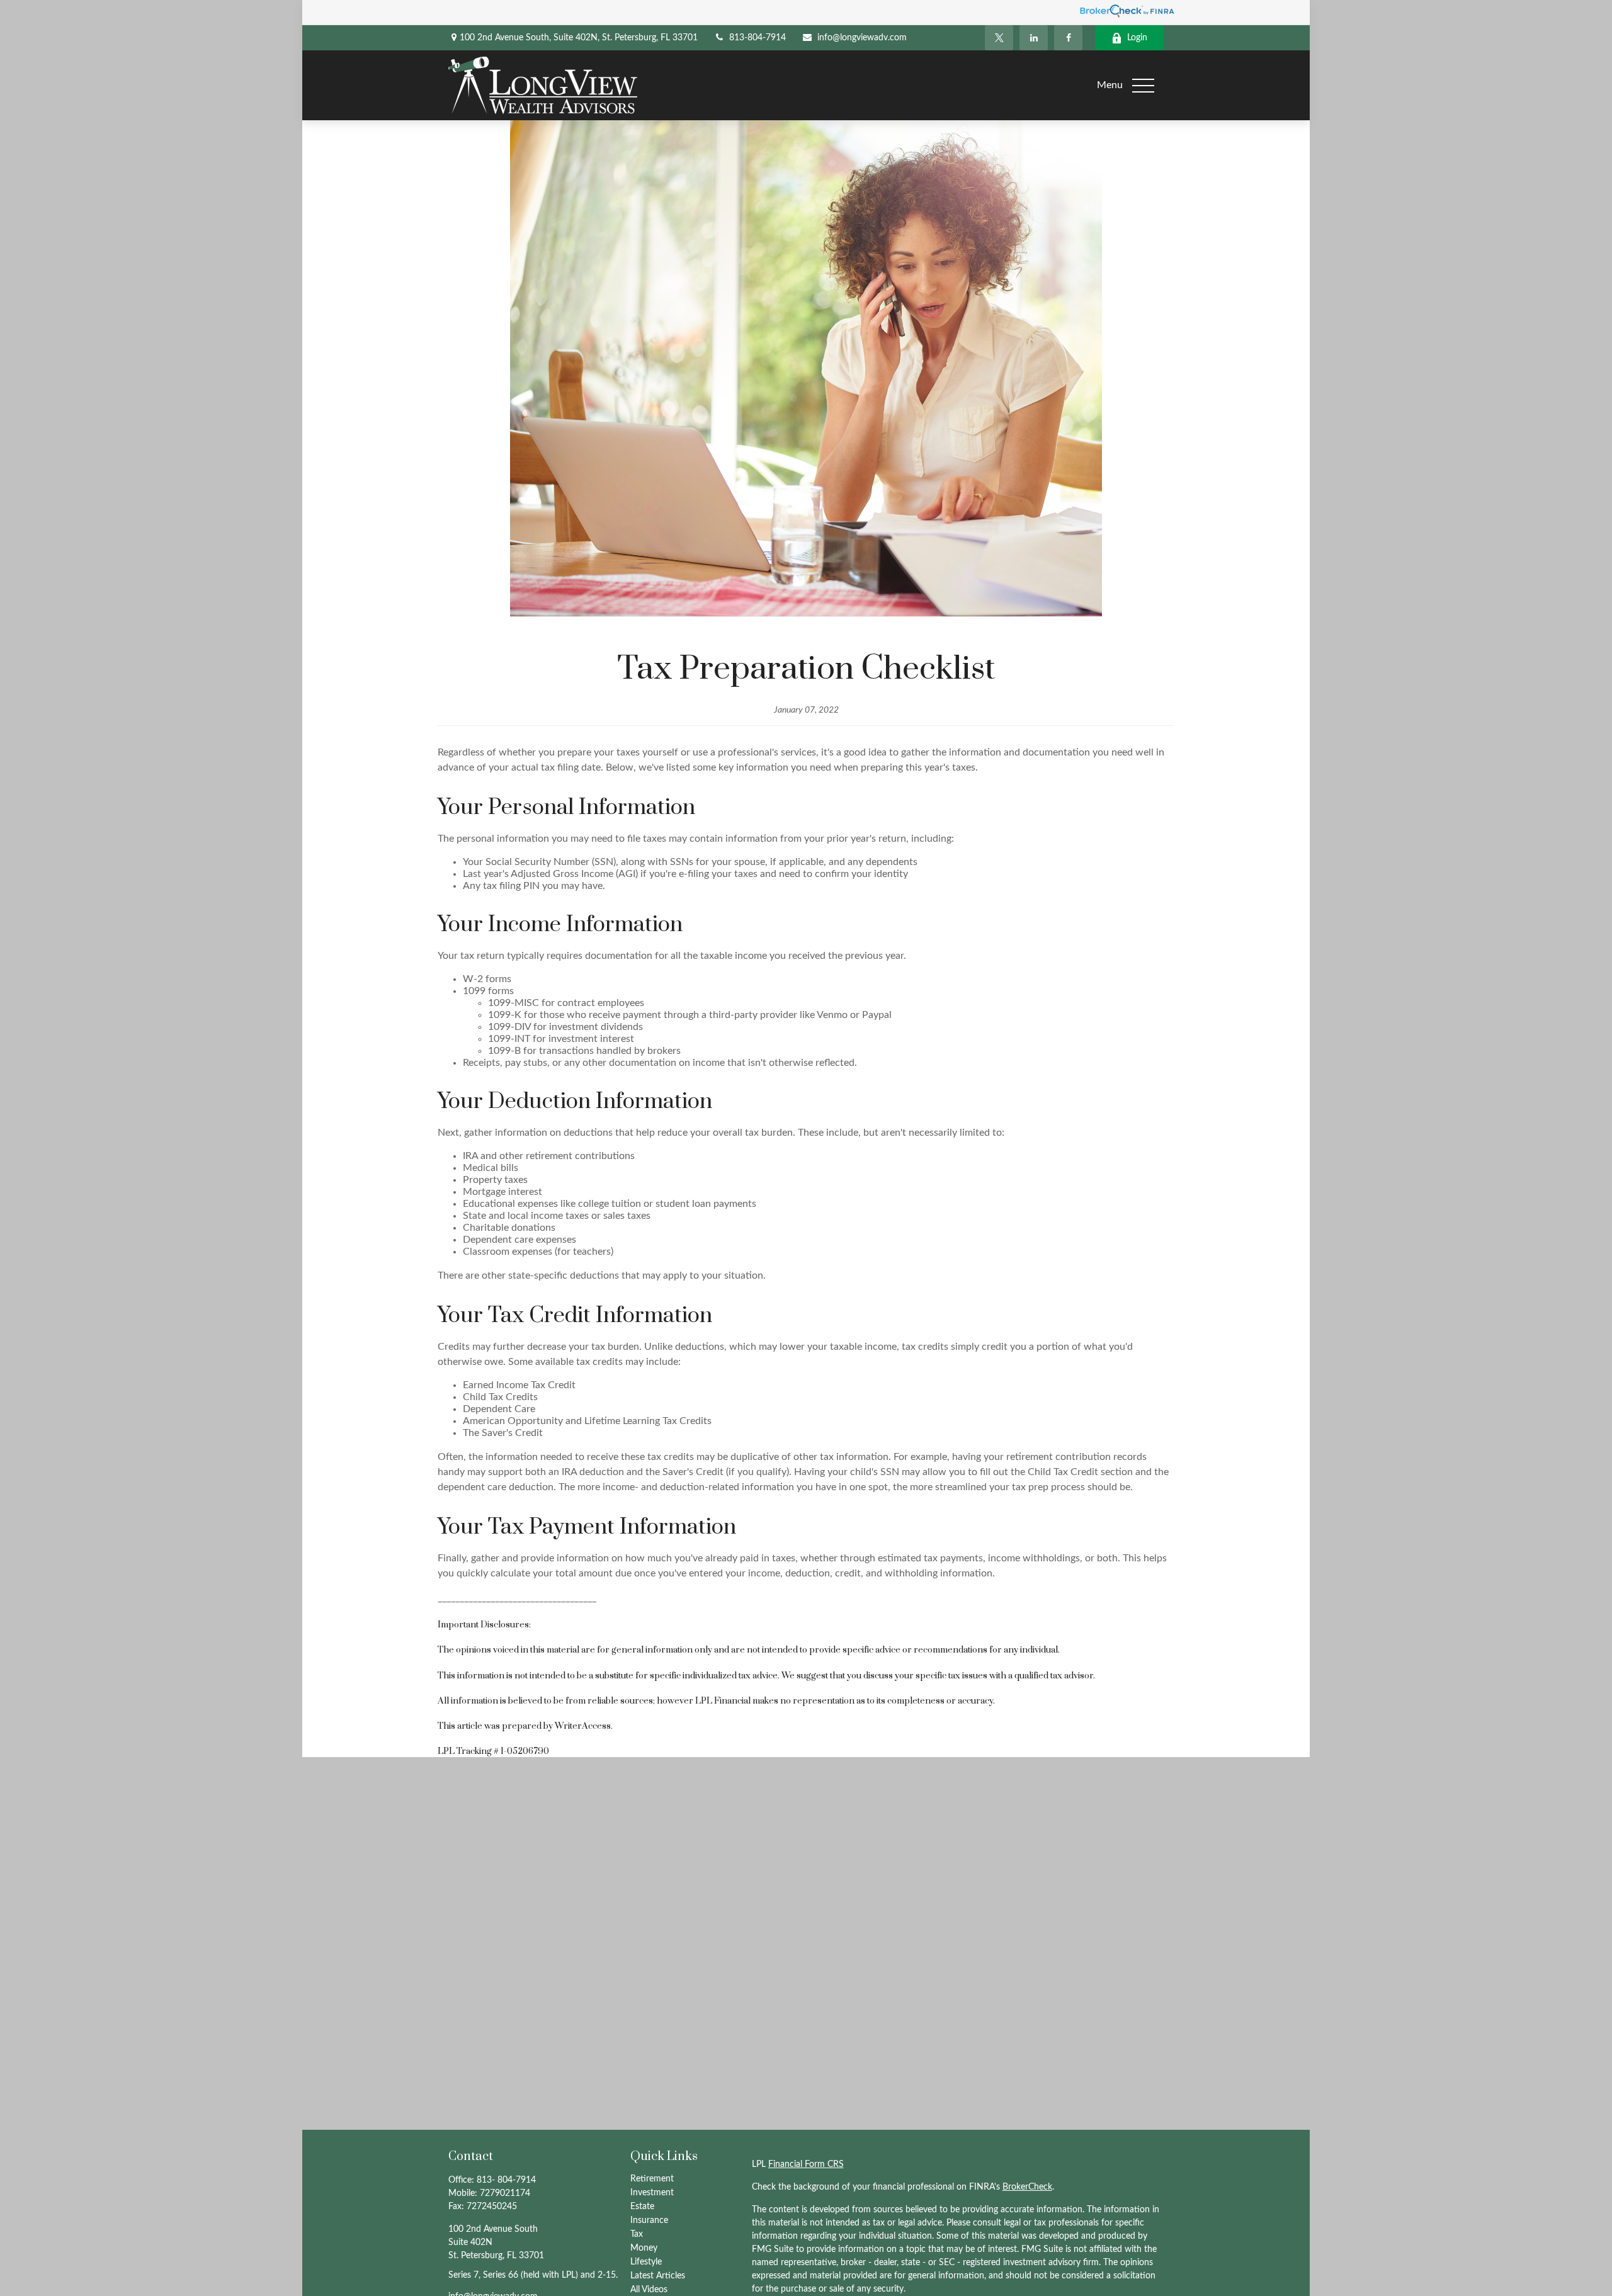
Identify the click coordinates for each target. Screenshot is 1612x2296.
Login (1137, 38)
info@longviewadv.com (862, 38)
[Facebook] (1068, 38)
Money (644, 2248)
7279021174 (505, 2193)
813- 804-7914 (506, 2180)
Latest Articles (658, 2276)
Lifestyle (646, 2262)
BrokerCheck (1027, 2187)
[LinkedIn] (1034, 38)
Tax (637, 2234)
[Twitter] (999, 38)
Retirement (652, 2179)
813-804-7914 (758, 38)
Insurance (649, 2220)
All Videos (649, 2290)
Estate (642, 2207)
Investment (652, 2193)
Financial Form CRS (806, 2164)
